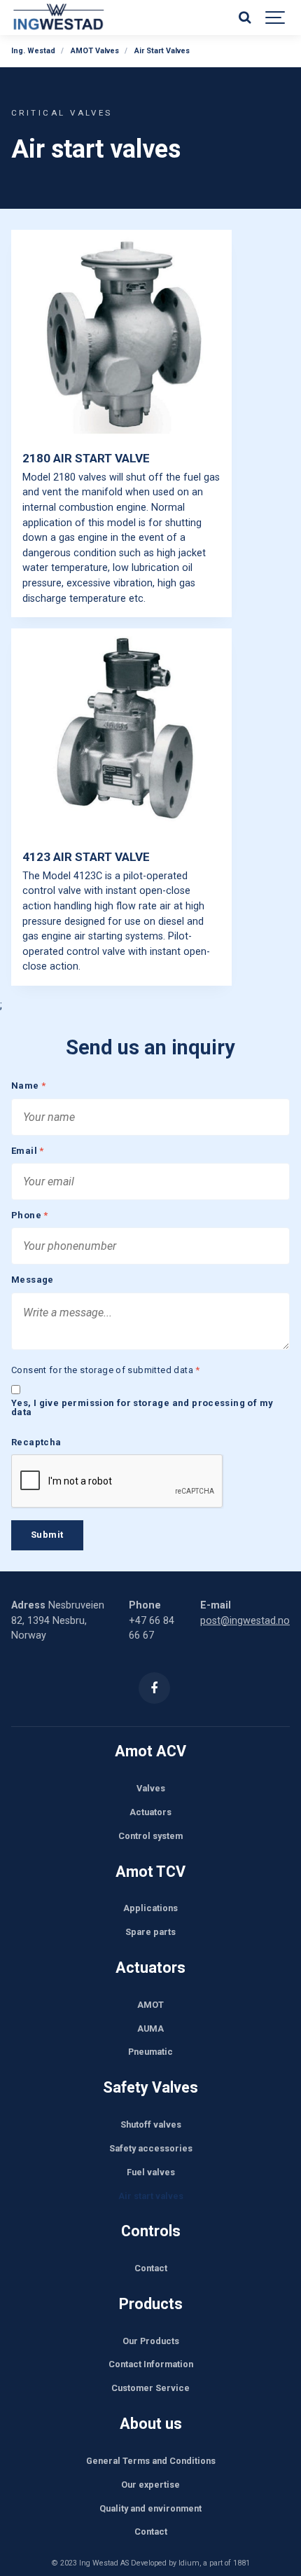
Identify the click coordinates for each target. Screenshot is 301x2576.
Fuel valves (151, 2172)
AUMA (150, 2029)
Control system (150, 1836)
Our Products (151, 2341)
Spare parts (150, 1932)
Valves (151, 1788)
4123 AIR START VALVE (86, 857)
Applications (150, 1908)
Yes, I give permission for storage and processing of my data (142, 1408)
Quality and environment (150, 2508)
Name (28, 1086)
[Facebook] (154, 1688)
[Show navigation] (276, 18)
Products (151, 2304)
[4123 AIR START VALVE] (121, 733)
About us (151, 2424)
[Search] (244, 18)
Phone (30, 1216)
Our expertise (150, 2485)
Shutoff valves (151, 2124)
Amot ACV (150, 1751)
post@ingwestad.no (245, 1621)
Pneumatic (150, 2052)
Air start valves (151, 2196)
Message (33, 1280)
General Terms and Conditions (151, 2461)
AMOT (150, 2005)
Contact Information (151, 2364)
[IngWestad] (100, 18)
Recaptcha (36, 1443)
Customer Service (150, 2388)
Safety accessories (151, 2148)
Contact (151, 2268)
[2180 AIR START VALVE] (121, 335)
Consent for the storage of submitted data (106, 1371)
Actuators (150, 1812)
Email (28, 1151)
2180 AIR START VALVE (86, 458)
